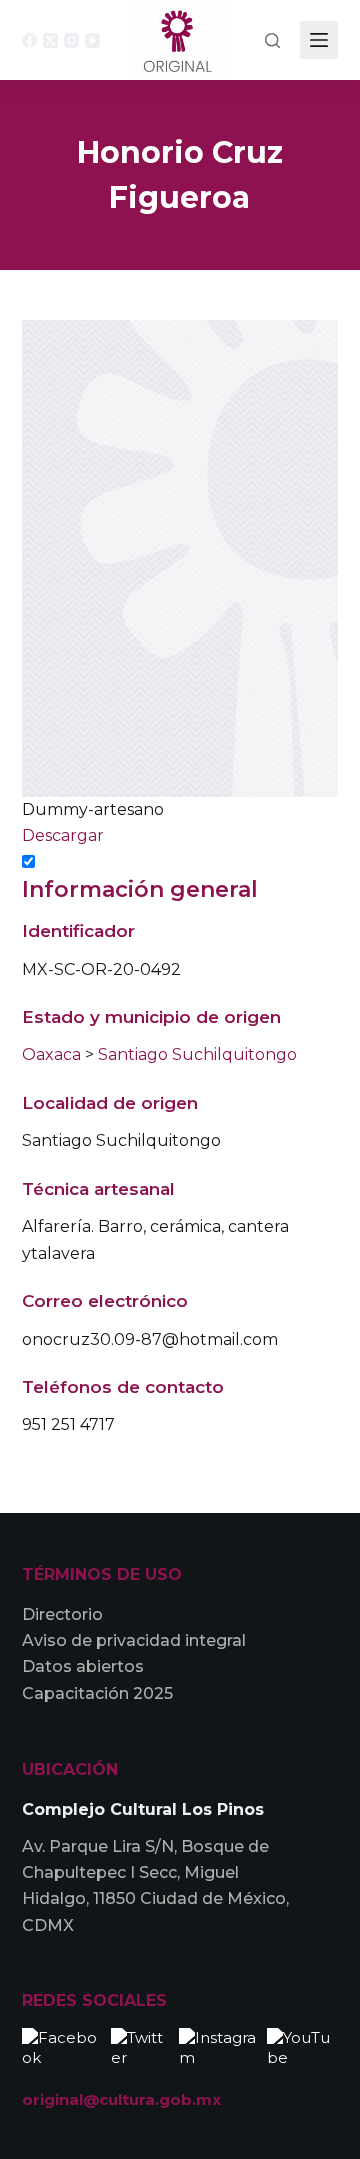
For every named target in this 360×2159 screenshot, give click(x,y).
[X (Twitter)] (50, 40)
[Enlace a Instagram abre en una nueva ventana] (218, 2045)
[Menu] (319, 40)
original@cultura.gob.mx (121, 2099)
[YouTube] (92, 40)
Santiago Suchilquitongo (197, 1054)
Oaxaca (51, 1054)
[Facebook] (29, 40)
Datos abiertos (83, 1666)
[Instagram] (71, 40)
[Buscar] (272, 40)
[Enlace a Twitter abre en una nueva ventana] (140, 2045)
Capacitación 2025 (97, 1693)
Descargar (63, 835)
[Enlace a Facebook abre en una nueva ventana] (62, 2045)
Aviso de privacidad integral (134, 1640)
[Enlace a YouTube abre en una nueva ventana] (302, 2045)
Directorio (62, 1614)
